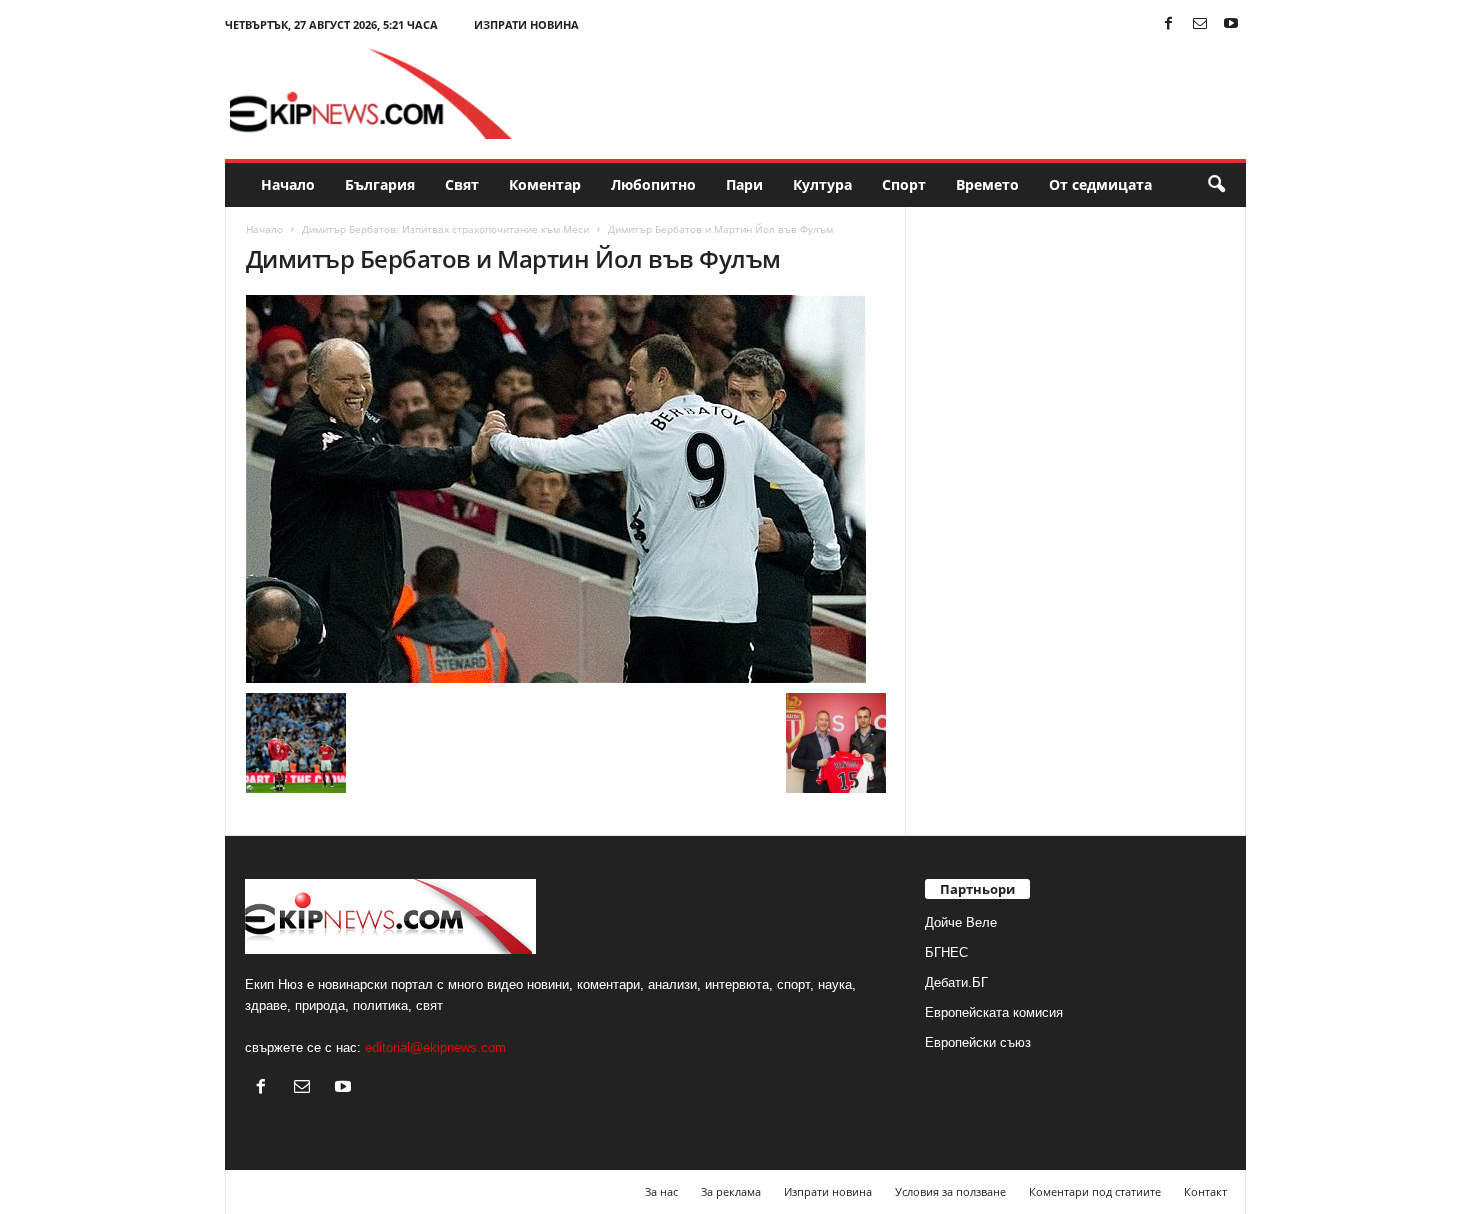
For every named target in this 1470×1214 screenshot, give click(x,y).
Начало (288, 184)
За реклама (731, 1191)
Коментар (545, 184)
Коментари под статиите (1095, 1191)
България (380, 184)
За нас (661, 1191)
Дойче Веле (961, 922)
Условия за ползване (950, 1191)
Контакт (1205, 1191)
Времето (987, 184)
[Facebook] (1169, 24)
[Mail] (1200, 24)
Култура (822, 184)
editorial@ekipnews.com (435, 1047)
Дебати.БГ (956, 982)
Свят (462, 184)
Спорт (904, 184)
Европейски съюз (978, 1042)
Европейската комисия (994, 1012)
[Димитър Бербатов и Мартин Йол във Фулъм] (566, 489)
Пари (744, 184)
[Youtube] (1231, 24)
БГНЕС (946, 952)
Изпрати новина (526, 24)
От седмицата (1100, 184)
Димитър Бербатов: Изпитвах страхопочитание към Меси (445, 229)
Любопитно (653, 184)
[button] (1216, 185)
